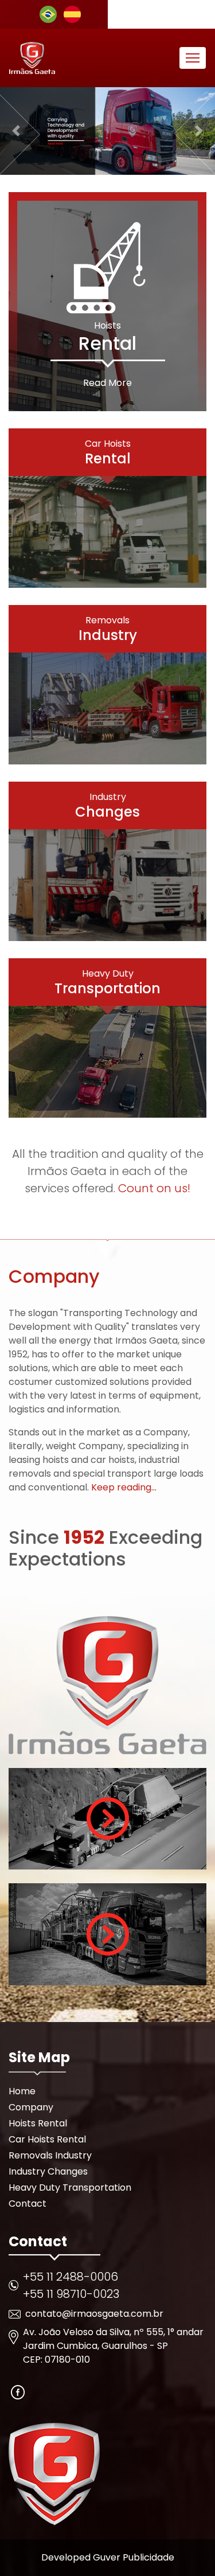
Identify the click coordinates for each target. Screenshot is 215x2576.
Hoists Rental (38, 2123)
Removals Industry (50, 2155)
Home (22, 2091)
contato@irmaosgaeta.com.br (94, 2314)
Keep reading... (124, 1487)
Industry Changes (48, 2171)
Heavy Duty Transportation (70, 2187)
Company (31, 2107)
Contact (28, 2204)
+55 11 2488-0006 (71, 2277)
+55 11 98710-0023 (71, 2294)
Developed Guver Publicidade (108, 2557)
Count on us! (154, 1188)
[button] (16, 131)
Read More (107, 383)
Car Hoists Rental (47, 2139)
